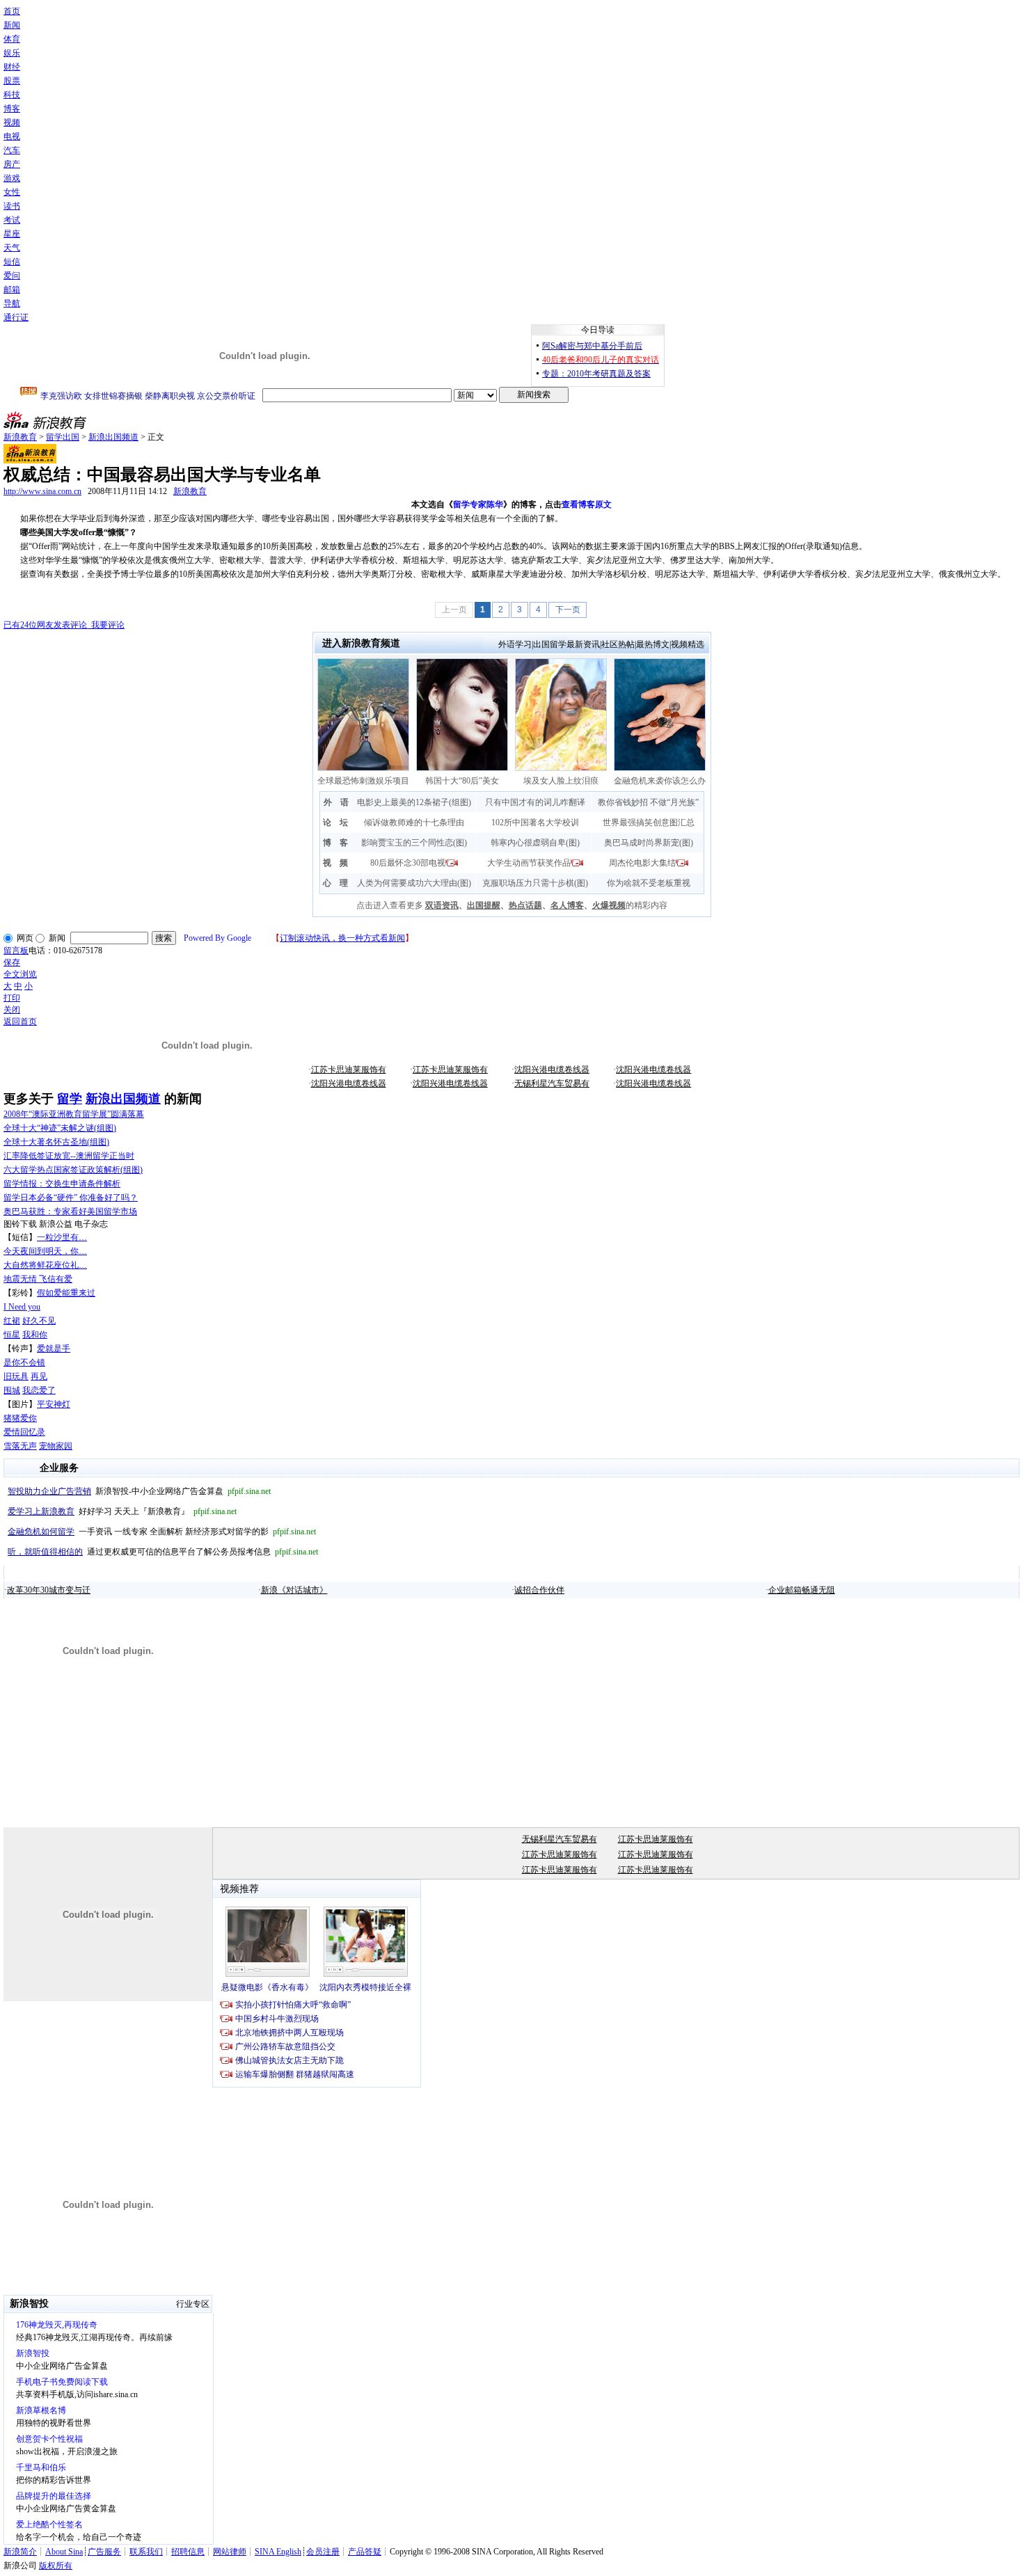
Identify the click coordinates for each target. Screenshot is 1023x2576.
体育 (12, 39)
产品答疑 (365, 2552)
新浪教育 (20, 437)
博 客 (335, 843)
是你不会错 (24, 1362)
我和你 (35, 1335)
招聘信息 (188, 2552)
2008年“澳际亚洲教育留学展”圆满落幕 (74, 1114)
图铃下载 (20, 1224)
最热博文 (653, 644)
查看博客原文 (587, 504)
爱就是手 (54, 1349)
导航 (12, 303)
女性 (12, 192)
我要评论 (64, 625)
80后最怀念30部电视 (408, 863)
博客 (12, 109)
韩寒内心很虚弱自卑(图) (535, 843)
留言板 (16, 951)
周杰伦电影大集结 (642, 863)
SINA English (278, 2552)
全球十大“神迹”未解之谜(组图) (60, 1128)
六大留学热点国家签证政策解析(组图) (73, 1170)
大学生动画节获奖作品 (529, 863)
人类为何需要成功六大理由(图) (414, 883)
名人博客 (567, 905)
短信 (12, 262)
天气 (12, 248)
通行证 (16, 317)
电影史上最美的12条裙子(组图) (414, 802)
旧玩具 (16, 1376)
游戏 (12, 178)
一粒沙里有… (62, 1237)
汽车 (12, 150)
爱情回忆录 (24, 1432)
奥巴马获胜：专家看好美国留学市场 (70, 1211)
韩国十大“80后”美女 (462, 781)
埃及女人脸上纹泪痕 (561, 781)
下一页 (568, 610)
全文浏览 (20, 974)
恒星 (12, 1335)
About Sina (64, 2552)
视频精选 (688, 644)
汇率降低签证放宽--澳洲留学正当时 (69, 1156)
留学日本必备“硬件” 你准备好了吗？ (71, 1198)
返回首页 (20, 1021)
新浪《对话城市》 (294, 1590)
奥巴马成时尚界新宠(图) (649, 843)
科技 (12, 95)
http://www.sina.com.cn (42, 491)
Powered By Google (217, 938)
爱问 (12, 276)
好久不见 (39, 1321)
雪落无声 (20, 1446)
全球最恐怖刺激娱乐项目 (363, 781)
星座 (12, 234)
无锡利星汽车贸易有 (552, 1083)
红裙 (12, 1321)
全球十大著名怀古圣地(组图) (56, 1142)
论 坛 (335, 822)
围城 (12, 1390)
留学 (70, 1099)
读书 (12, 206)
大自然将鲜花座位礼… (45, 1265)
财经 (12, 67)
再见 (39, 1376)
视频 (12, 122)
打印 (12, 998)
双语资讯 (442, 905)
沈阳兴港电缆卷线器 (552, 1070)
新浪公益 (56, 1224)
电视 (12, 136)
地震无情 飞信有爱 (38, 1279)
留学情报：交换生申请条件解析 (62, 1184)
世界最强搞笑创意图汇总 (649, 822)
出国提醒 (484, 905)
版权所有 (56, 2566)
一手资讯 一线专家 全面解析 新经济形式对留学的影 (162, 1532)
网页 (25, 938)
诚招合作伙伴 (539, 1590)
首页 (12, 11)
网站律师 (230, 2552)
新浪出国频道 (113, 437)
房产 (12, 164)
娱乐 (12, 53)
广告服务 (104, 2552)
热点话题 (525, 905)
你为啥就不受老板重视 (649, 883)
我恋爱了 (39, 1390)
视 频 (335, 863)
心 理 (335, 883)
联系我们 (146, 2552)
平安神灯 (54, 1404)
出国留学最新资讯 (566, 644)
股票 (12, 81)
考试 (12, 220)
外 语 (336, 802)
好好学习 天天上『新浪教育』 (122, 1511)
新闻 (12, 25)
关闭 (12, 1010)
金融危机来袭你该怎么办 (660, 781)
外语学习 (515, 644)
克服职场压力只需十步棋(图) (535, 883)
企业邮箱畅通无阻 (802, 1590)
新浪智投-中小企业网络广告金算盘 (139, 1491)
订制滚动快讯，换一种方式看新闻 (342, 938)
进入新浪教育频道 (361, 643)
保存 (12, 962)
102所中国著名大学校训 (535, 822)
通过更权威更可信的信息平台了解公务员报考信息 (163, 1552)
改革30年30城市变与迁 (49, 1590)
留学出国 (63, 437)
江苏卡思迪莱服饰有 (349, 1070)
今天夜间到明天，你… (45, 1251)
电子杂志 (91, 1224)
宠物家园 (56, 1446)
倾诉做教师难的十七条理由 (414, 822)
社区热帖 (618, 644)
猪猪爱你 (20, 1418)
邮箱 (12, 289)
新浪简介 (20, 2552)
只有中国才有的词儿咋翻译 (535, 802)
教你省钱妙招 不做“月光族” (648, 802)
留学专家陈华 (478, 504)
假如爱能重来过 (66, 1293)
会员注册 (323, 2552)
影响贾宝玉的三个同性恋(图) (414, 843)
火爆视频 (609, 905)
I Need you (22, 1307)
